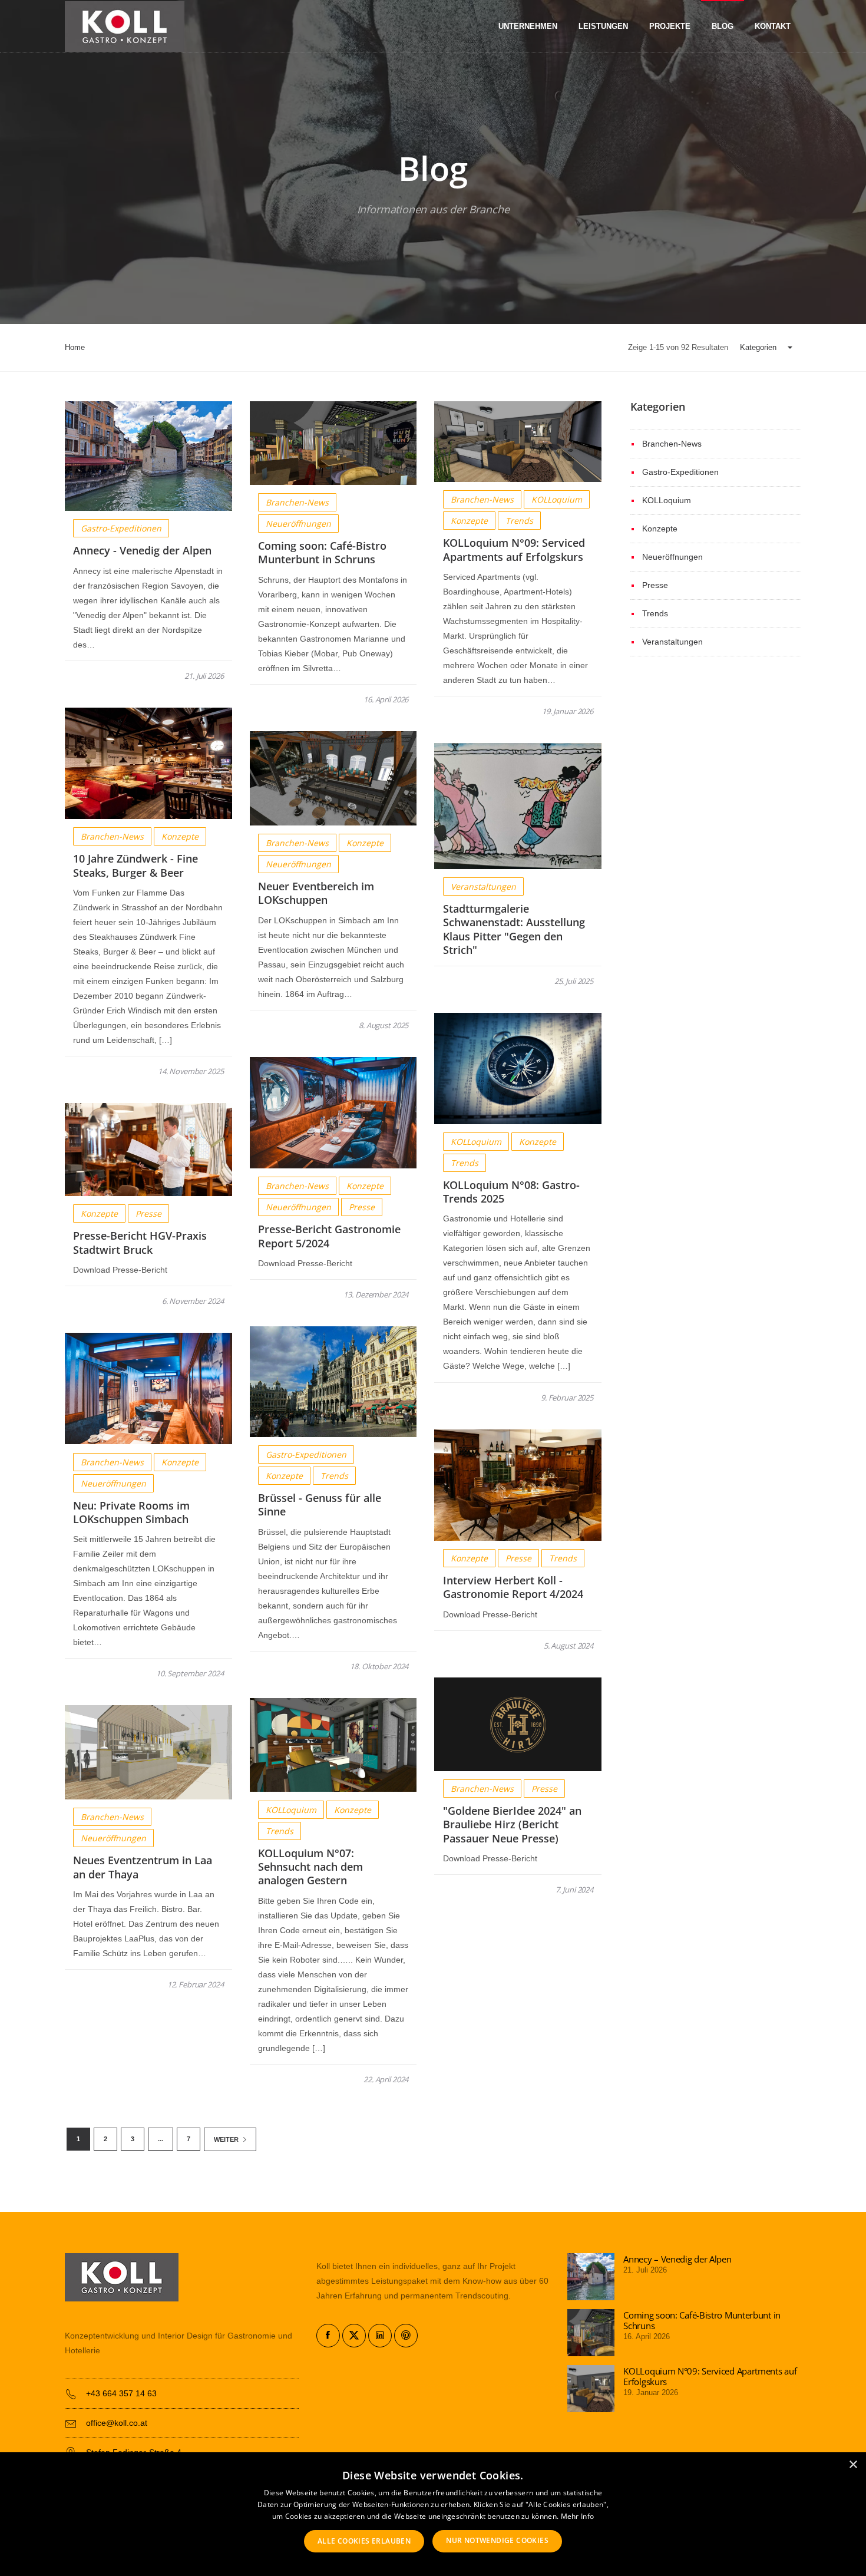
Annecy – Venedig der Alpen (677, 2259)
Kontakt (773, 27)
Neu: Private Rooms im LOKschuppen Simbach (131, 1512)
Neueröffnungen (298, 524)
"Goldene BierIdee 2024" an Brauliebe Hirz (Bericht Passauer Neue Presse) (512, 1824)
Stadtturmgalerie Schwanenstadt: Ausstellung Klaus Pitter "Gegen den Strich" (514, 929)
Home (75, 347)
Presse (362, 1207)
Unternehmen (528, 27)
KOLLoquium (557, 499)
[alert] (433, 2514)
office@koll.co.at (117, 2423)
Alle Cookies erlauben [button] (364, 2541)
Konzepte (469, 521)
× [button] (853, 2465)
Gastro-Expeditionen (121, 528)
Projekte (670, 27)
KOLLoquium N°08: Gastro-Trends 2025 (511, 1192)
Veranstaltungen (483, 886)
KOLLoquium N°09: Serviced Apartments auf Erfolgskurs (514, 549)
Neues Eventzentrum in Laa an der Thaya (143, 1867)
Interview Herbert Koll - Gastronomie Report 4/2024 (513, 1587)
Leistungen (603, 27)
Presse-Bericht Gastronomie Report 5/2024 (329, 1236)
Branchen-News (297, 502)
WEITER (227, 2139)
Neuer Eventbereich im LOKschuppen (316, 893)
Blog (723, 27)
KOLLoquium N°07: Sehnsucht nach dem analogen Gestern (310, 1867)
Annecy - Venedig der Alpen (142, 550)
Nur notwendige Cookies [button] (497, 2540)
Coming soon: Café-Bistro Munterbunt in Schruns (322, 552)
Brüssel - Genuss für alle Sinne (320, 1505)
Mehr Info (578, 2516)
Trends (519, 521)
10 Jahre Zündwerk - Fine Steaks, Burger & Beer (135, 865)
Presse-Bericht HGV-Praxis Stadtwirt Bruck (140, 1242)
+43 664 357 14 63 (121, 2393)
